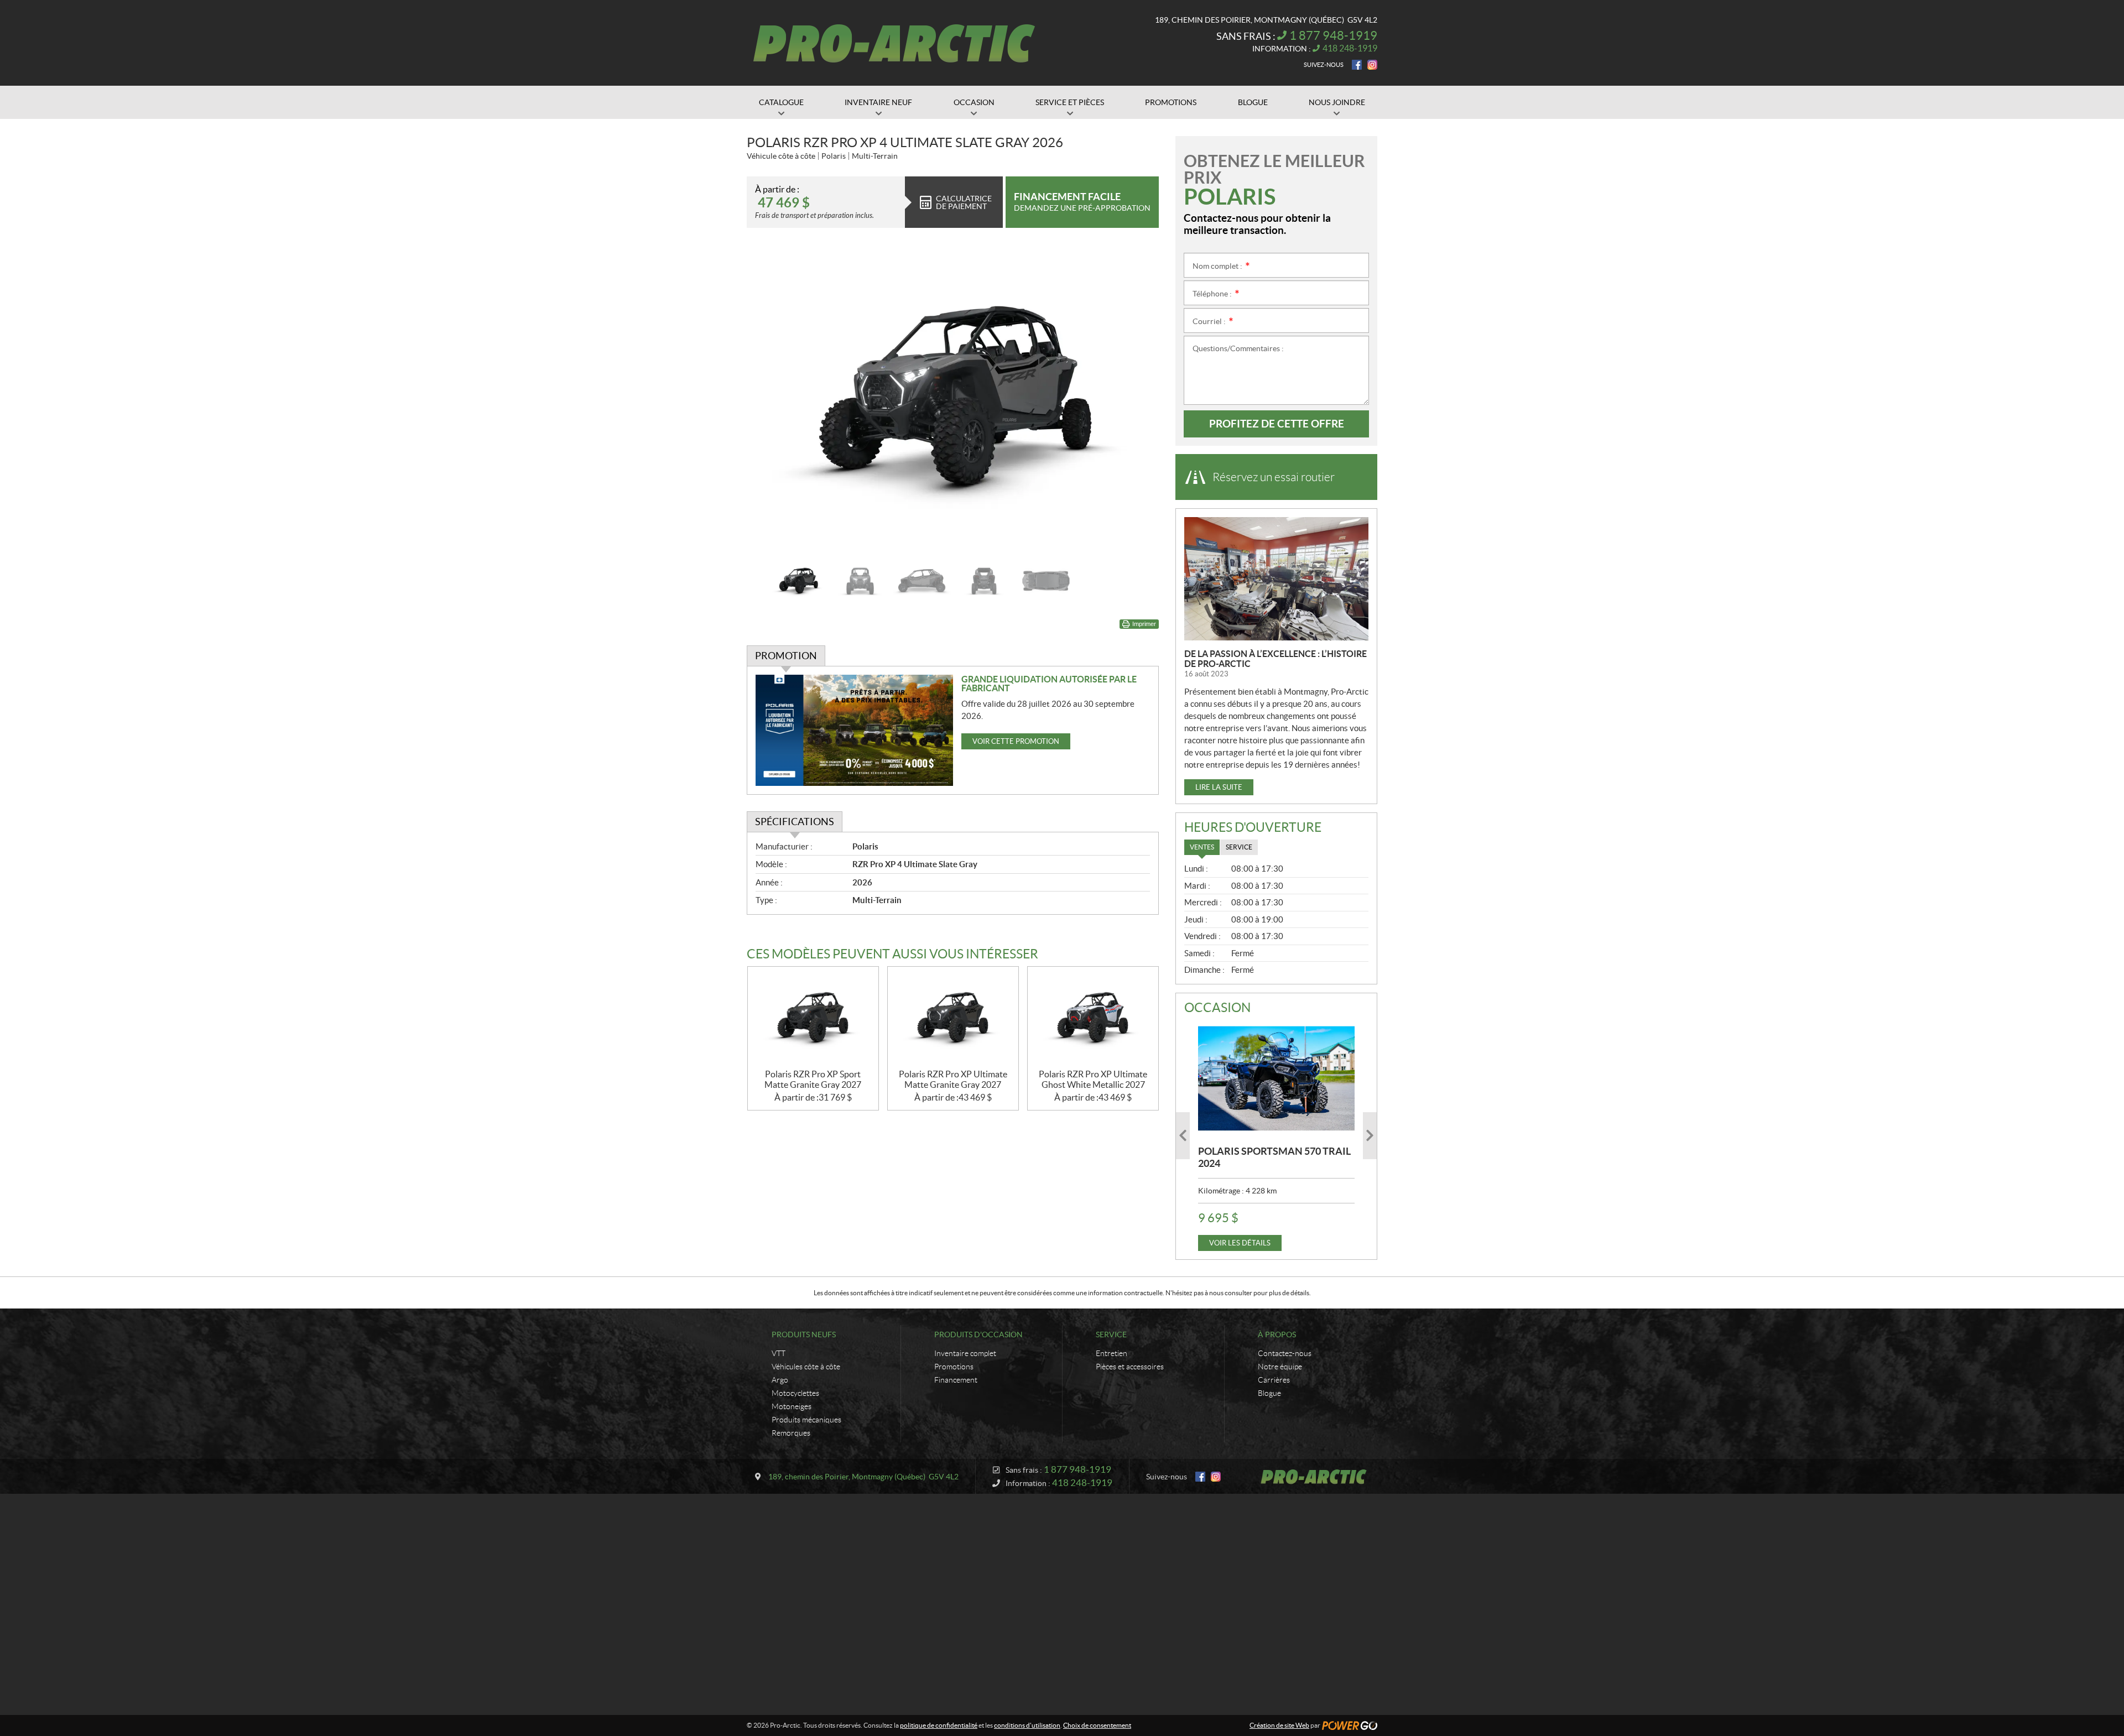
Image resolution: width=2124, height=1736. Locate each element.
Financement (956, 1380)
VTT (779, 1353)
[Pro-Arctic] (894, 43)
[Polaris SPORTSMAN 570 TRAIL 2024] (1276, 1078)
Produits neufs (804, 1334)
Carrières (1274, 1380)
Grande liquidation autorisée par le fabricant (1049, 684)
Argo (780, 1380)
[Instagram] (1372, 65)
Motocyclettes (795, 1393)
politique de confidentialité (939, 1725)
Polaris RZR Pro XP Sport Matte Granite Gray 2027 (813, 1079)
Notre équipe (1280, 1367)
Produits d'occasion (978, 1334)
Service (1111, 1334)
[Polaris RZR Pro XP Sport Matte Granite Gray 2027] (813, 1018)
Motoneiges (792, 1406)
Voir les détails (1240, 1243)
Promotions (954, 1367)
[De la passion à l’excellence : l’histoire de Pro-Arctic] (1276, 579)
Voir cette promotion (1016, 741)
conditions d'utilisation (1027, 1725)
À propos (1277, 1334)
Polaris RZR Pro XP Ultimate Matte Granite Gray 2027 (953, 1079)
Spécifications (795, 822)
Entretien (1112, 1353)
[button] (769, 399)
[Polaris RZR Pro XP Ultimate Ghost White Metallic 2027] (1093, 1018)
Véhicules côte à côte (806, 1367)
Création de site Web (1279, 1725)
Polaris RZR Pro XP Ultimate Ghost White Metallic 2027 (1093, 1079)
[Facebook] (1357, 65)
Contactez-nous (1285, 1353)
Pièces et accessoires (1130, 1367)
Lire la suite (1219, 787)
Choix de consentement (1097, 1725)
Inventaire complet (965, 1353)
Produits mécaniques (806, 1420)
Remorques (791, 1433)
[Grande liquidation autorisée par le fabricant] (854, 730)
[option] (953, 399)
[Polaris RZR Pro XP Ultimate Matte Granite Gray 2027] (953, 1018)
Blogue (1269, 1393)
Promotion (786, 656)
